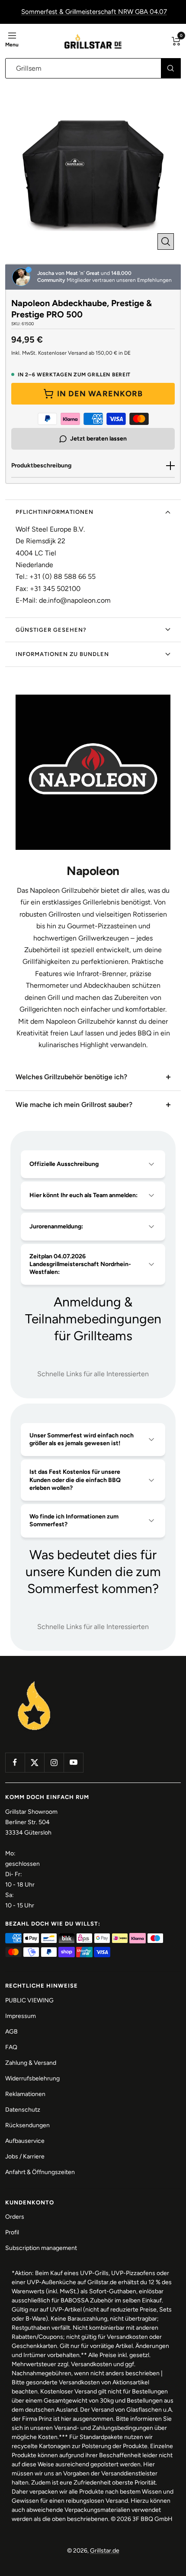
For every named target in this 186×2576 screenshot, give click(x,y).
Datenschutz (23, 2110)
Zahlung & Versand (31, 2063)
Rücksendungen (27, 2125)
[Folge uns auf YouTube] (73, 1762)
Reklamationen (25, 2094)
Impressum (21, 2016)
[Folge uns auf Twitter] (34, 1762)
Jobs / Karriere (25, 2156)
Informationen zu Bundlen (62, 654)
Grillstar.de (105, 2551)
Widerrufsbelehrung (32, 2078)
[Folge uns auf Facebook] (15, 1762)
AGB (11, 2032)
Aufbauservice (25, 2141)
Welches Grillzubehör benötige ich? (71, 1077)
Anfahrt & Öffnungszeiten (40, 2172)
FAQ (11, 2047)
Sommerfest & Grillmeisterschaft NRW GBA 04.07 (94, 12)
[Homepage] (34, 1682)
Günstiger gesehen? (51, 630)
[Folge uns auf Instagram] (54, 1762)
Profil (12, 2232)
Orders (15, 2217)
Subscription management (41, 2248)
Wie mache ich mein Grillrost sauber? (74, 1105)
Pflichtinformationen (55, 512)
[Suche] (171, 68)
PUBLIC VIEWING (29, 2000)
